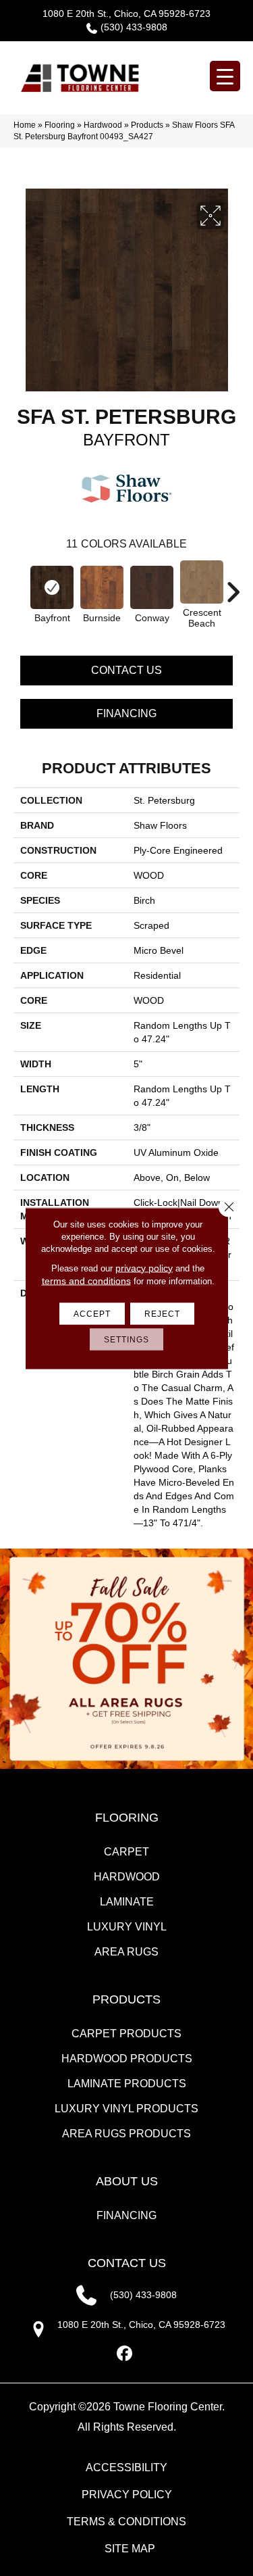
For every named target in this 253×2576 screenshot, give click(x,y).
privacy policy (144, 1267)
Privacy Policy (127, 2495)
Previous (20, 585)
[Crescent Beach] (202, 582)
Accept (92, 1313)
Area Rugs (126, 1952)
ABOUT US (127, 2181)
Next (233, 585)
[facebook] (124, 2354)
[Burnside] (102, 587)
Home (25, 125)
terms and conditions (86, 1280)
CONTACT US (127, 2263)
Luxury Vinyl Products (126, 2109)
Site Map (130, 2549)
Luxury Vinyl (127, 1927)
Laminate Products (127, 2084)
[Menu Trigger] (225, 76)
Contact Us (126, 670)
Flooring (60, 125)
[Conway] (152, 587)
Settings (126, 1339)
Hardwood (103, 125)
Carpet (126, 1852)
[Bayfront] (52, 587)
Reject (162, 1313)
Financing (126, 713)
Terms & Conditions (126, 2522)
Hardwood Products (127, 2059)
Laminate (127, 1902)
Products (147, 125)
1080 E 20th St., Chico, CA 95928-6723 (126, 14)
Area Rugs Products (126, 2134)
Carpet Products (126, 2034)
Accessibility (126, 2468)
